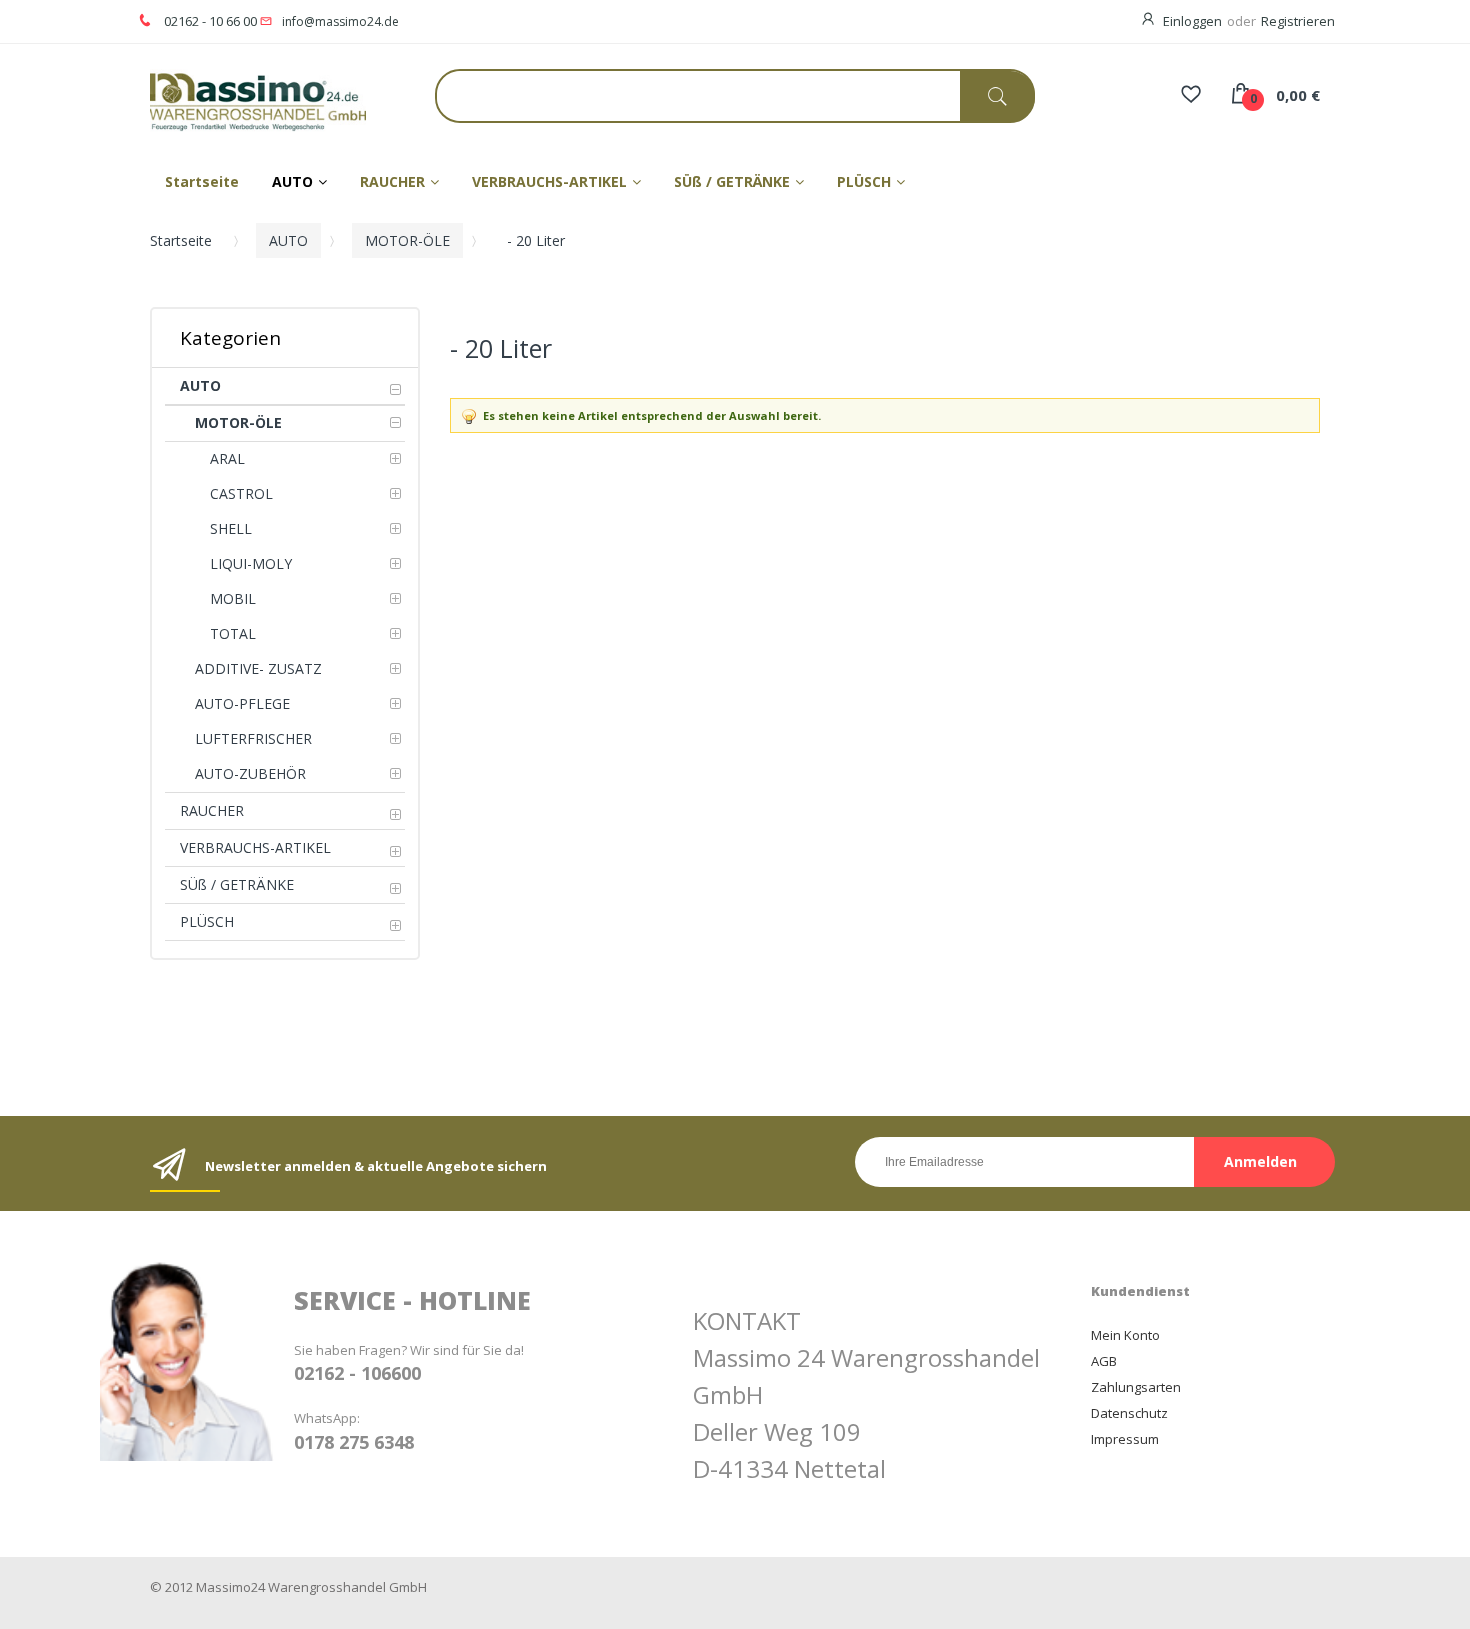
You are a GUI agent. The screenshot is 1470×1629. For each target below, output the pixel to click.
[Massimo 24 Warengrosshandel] (240, 100)
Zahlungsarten (1136, 1387)
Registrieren (1298, 21)
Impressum (1125, 1439)
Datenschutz (1129, 1413)
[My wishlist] (1191, 96)
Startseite (181, 240)
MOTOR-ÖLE (407, 240)
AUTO (288, 240)
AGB (1104, 1361)
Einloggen (1192, 21)
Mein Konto (1125, 1335)
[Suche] (997, 96)
